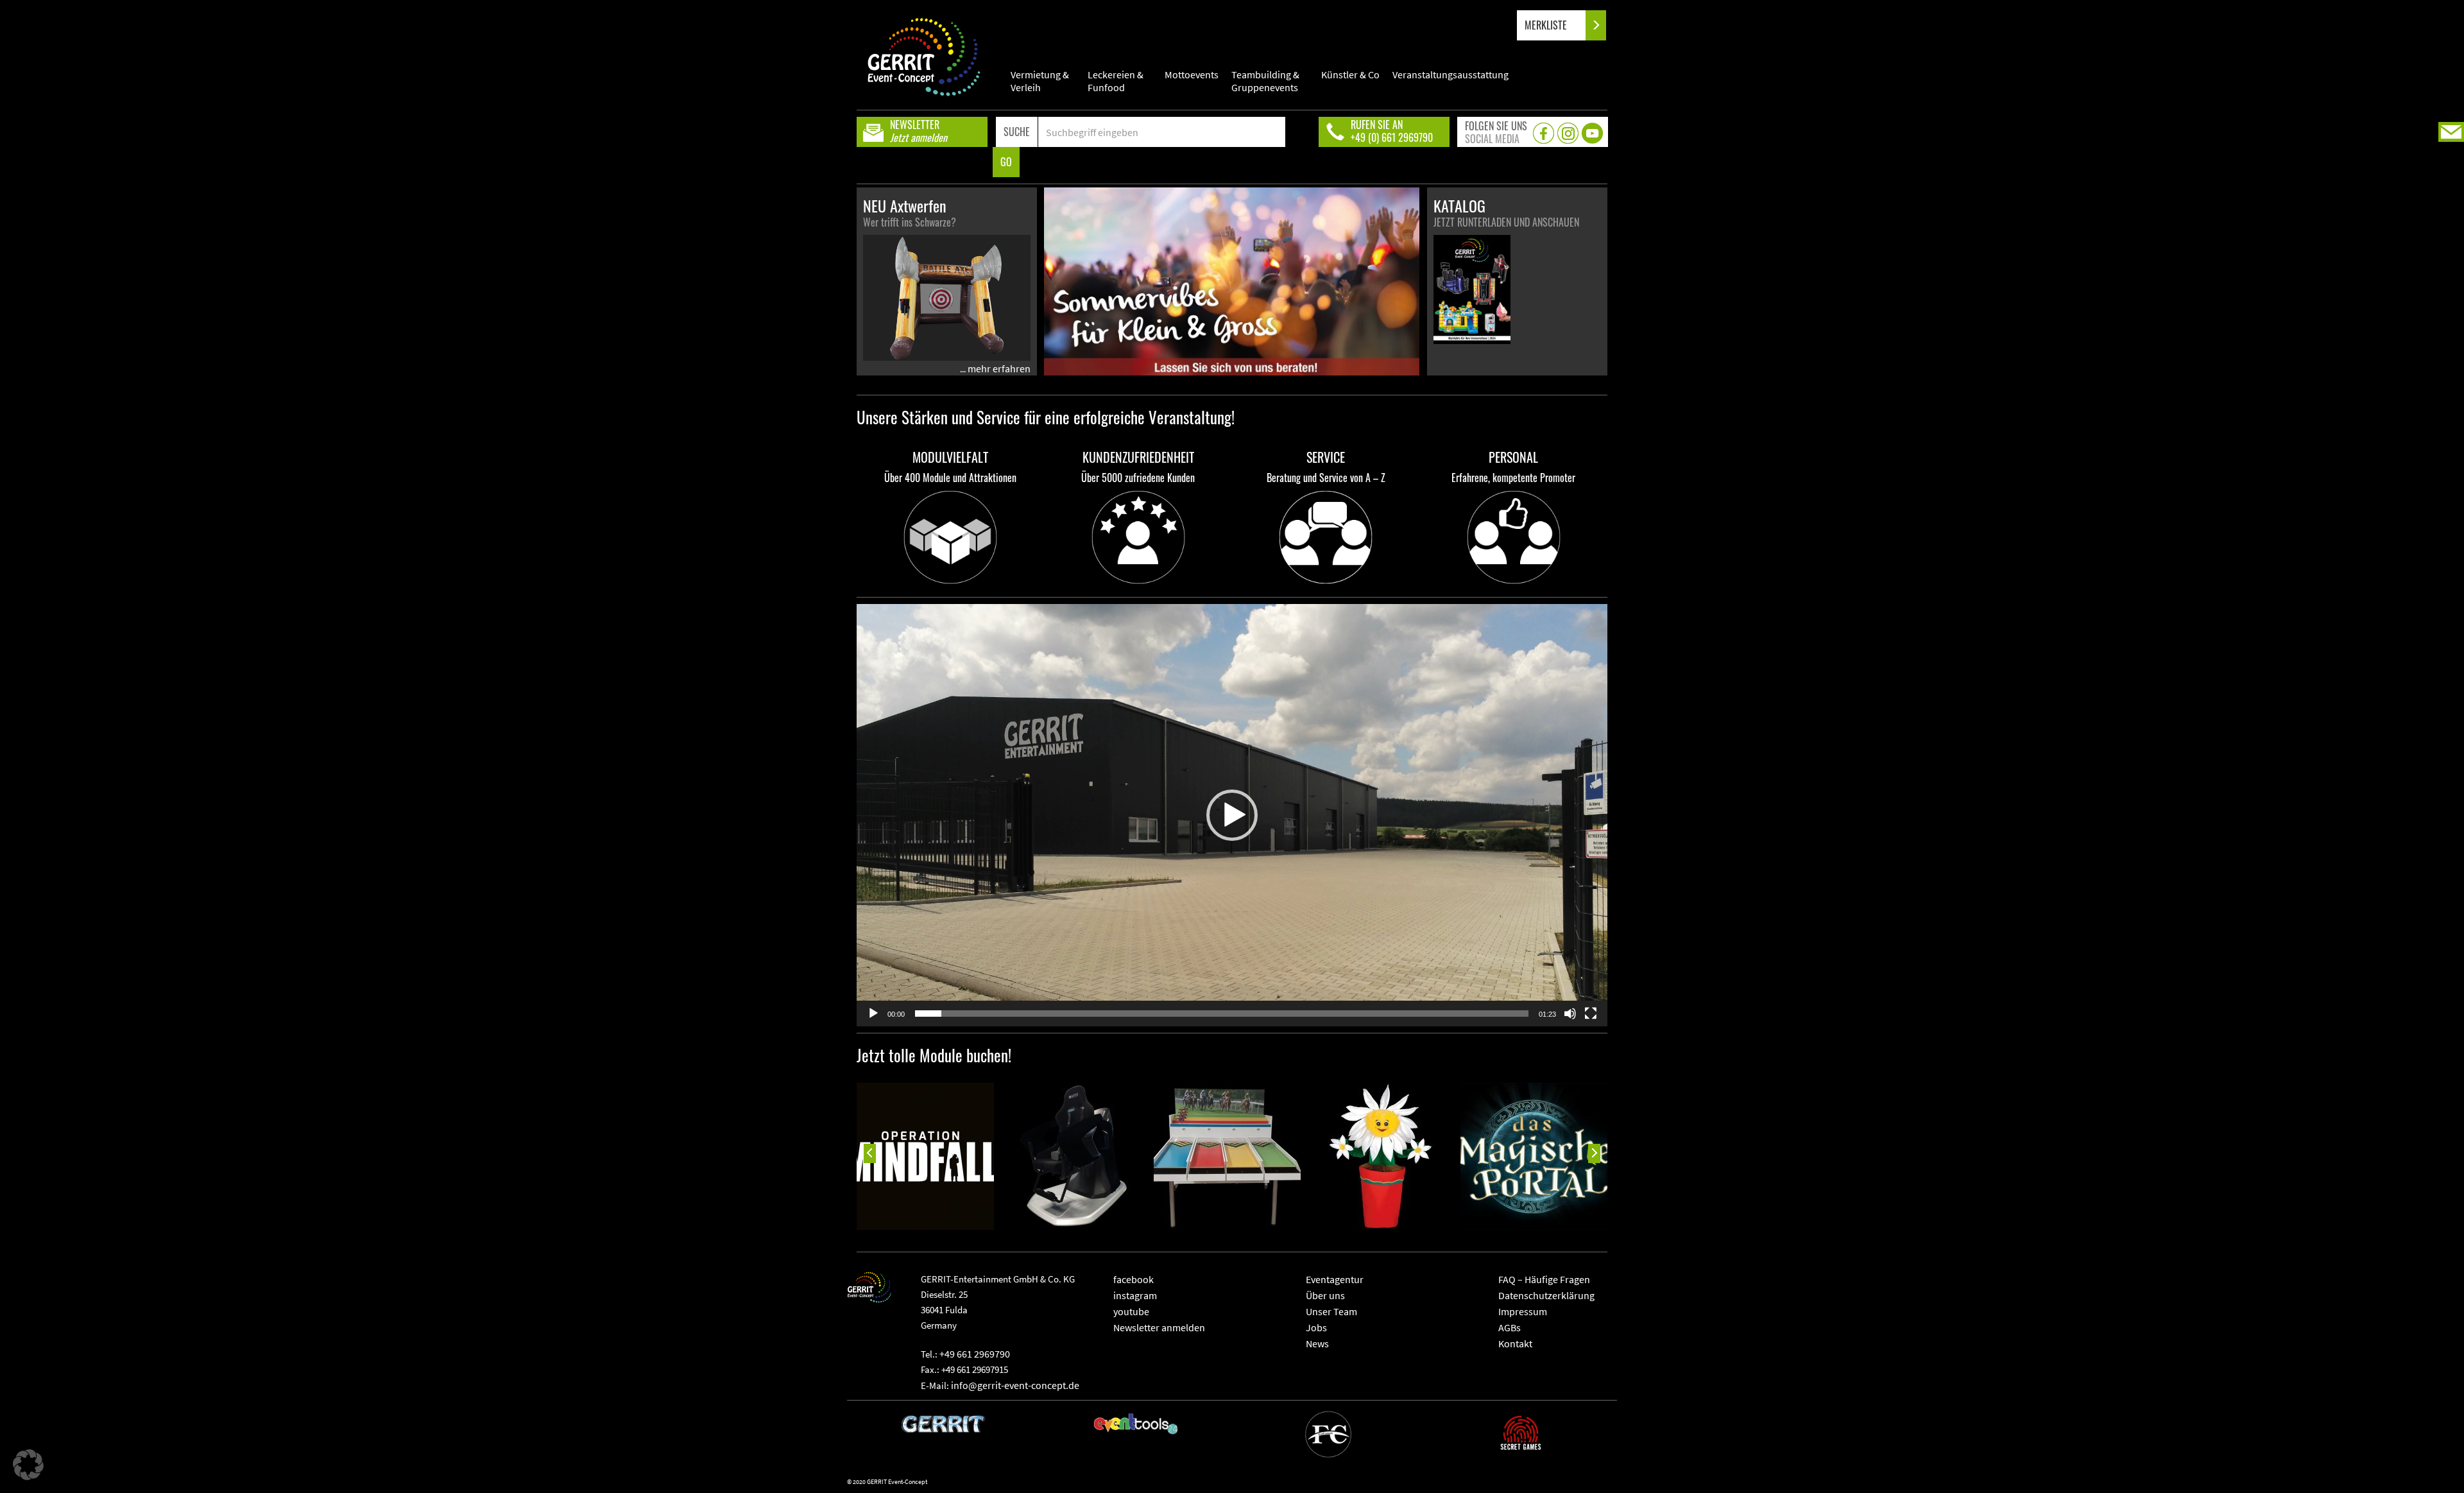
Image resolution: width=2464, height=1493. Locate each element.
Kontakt (1515, 1343)
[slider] (1222, 1014)
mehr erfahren (999, 368)
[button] (1232, 815)
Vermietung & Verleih (1040, 81)
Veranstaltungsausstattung (1450, 74)
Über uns (1325, 1295)
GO (1006, 162)
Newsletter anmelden (1159, 1327)
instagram (1135, 1295)
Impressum (1523, 1311)
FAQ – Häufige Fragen (1544, 1279)
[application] (1232, 815)
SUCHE (1017, 132)
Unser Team (1331, 1311)
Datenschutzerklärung (1546, 1295)
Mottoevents (1192, 74)
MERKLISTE (1547, 25)
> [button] (1595, 1153)
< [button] (869, 1153)
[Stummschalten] (1570, 1014)
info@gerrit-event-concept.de (1015, 1385)
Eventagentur (1335, 1279)
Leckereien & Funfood (1116, 81)
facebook (1134, 1279)
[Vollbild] (1591, 1014)
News (1317, 1343)
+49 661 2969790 (975, 1354)
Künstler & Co (1350, 74)
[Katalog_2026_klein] (1472, 289)
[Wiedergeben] (873, 1014)
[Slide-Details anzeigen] (920, 1156)
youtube (1131, 1311)
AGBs (1510, 1327)
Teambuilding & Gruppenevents (1265, 81)
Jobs (1316, 1327)
